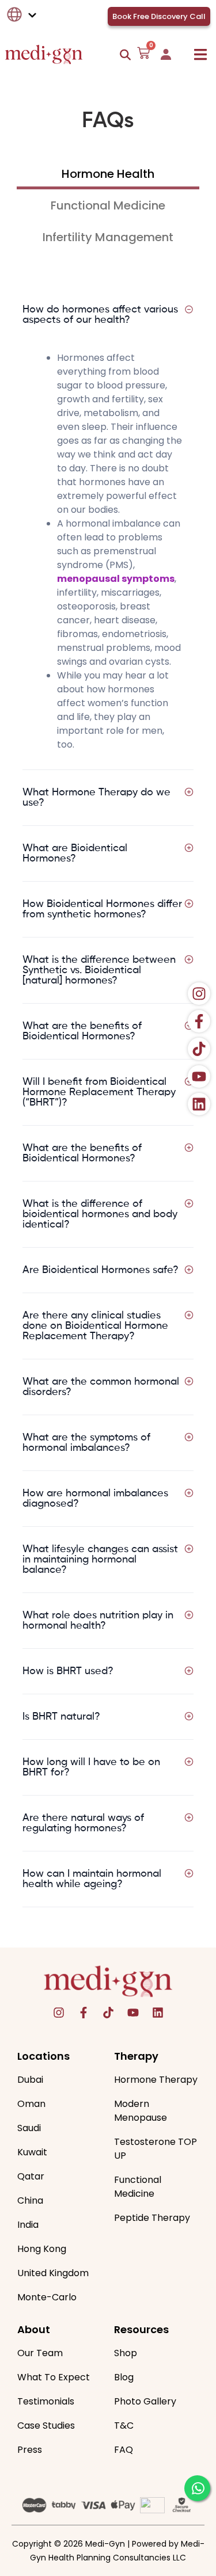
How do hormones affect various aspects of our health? (100, 315)
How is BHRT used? (68, 1671)
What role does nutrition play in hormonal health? (98, 1621)
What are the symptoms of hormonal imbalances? (86, 1443)
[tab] (108, 178)
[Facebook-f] (84, 2013)
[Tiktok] (108, 2013)
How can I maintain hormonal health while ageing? (92, 1879)
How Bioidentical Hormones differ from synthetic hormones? (102, 909)
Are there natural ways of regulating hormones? (83, 1823)
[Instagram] (59, 2013)
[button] (200, 54)
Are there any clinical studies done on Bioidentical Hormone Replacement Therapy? (95, 1326)
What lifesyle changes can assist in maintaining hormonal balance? (100, 1560)
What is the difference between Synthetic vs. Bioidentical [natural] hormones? (99, 970)
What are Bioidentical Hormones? (75, 853)
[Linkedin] (158, 2013)
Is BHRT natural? (61, 1717)
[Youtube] (133, 2013)
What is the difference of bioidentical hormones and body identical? (100, 1214)
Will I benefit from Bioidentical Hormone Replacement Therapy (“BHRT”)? (99, 1092)
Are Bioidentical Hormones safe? (101, 1270)
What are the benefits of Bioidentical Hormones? (82, 1031)
